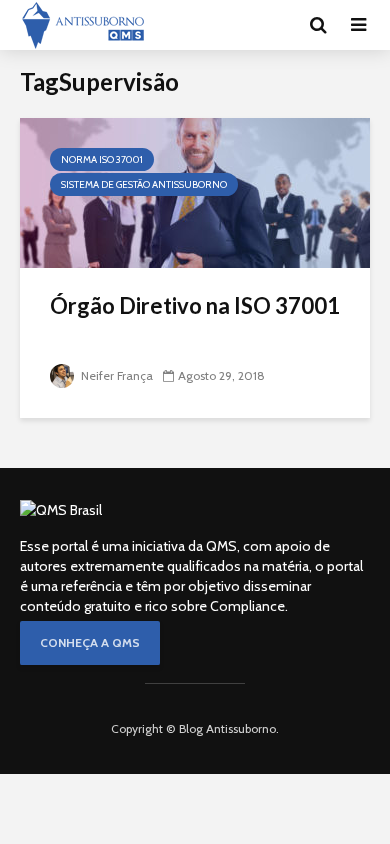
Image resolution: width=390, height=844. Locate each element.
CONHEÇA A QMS (90, 642)
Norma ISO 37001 (102, 159)
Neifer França (115, 375)
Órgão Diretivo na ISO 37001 (195, 305)
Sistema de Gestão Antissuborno (144, 184)
